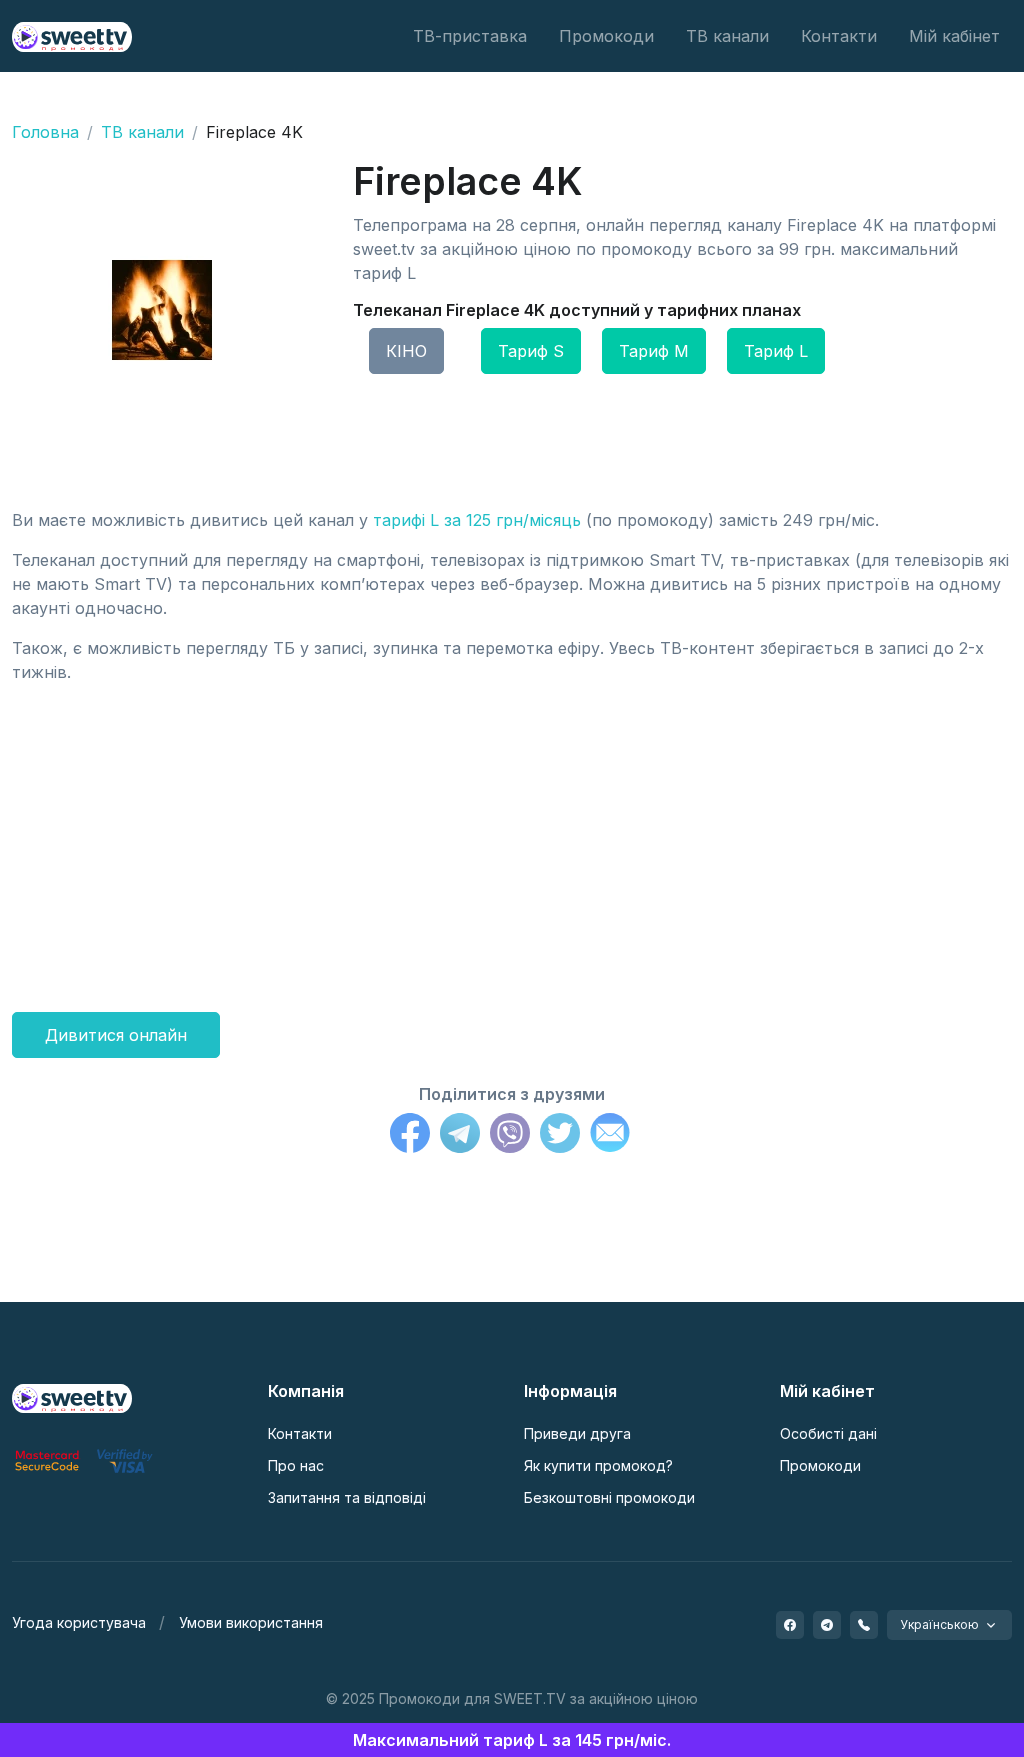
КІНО (406, 351)
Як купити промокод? (598, 1465)
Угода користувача (79, 1622)
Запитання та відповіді (347, 1497)
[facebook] (790, 1625)
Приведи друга (577, 1433)
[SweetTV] (72, 35)
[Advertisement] (512, 840)
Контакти (839, 36)
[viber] (864, 1625)
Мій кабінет (954, 36)
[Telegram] (460, 1136)
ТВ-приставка (470, 36)
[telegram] (827, 1625)
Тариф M (654, 351)
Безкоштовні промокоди (609, 1497)
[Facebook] (410, 1136)
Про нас (296, 1465)
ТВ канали (727, 36)
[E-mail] (610, 1136)
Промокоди (606, 36)
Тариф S (531, 351)
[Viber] (510, 1136)
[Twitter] (560, 1136)
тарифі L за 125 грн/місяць (477, 520)
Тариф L (776, 351)
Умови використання (251, 1622)
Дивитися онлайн (116, 1035)
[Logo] (72, 1397)
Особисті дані (828, 1433)
